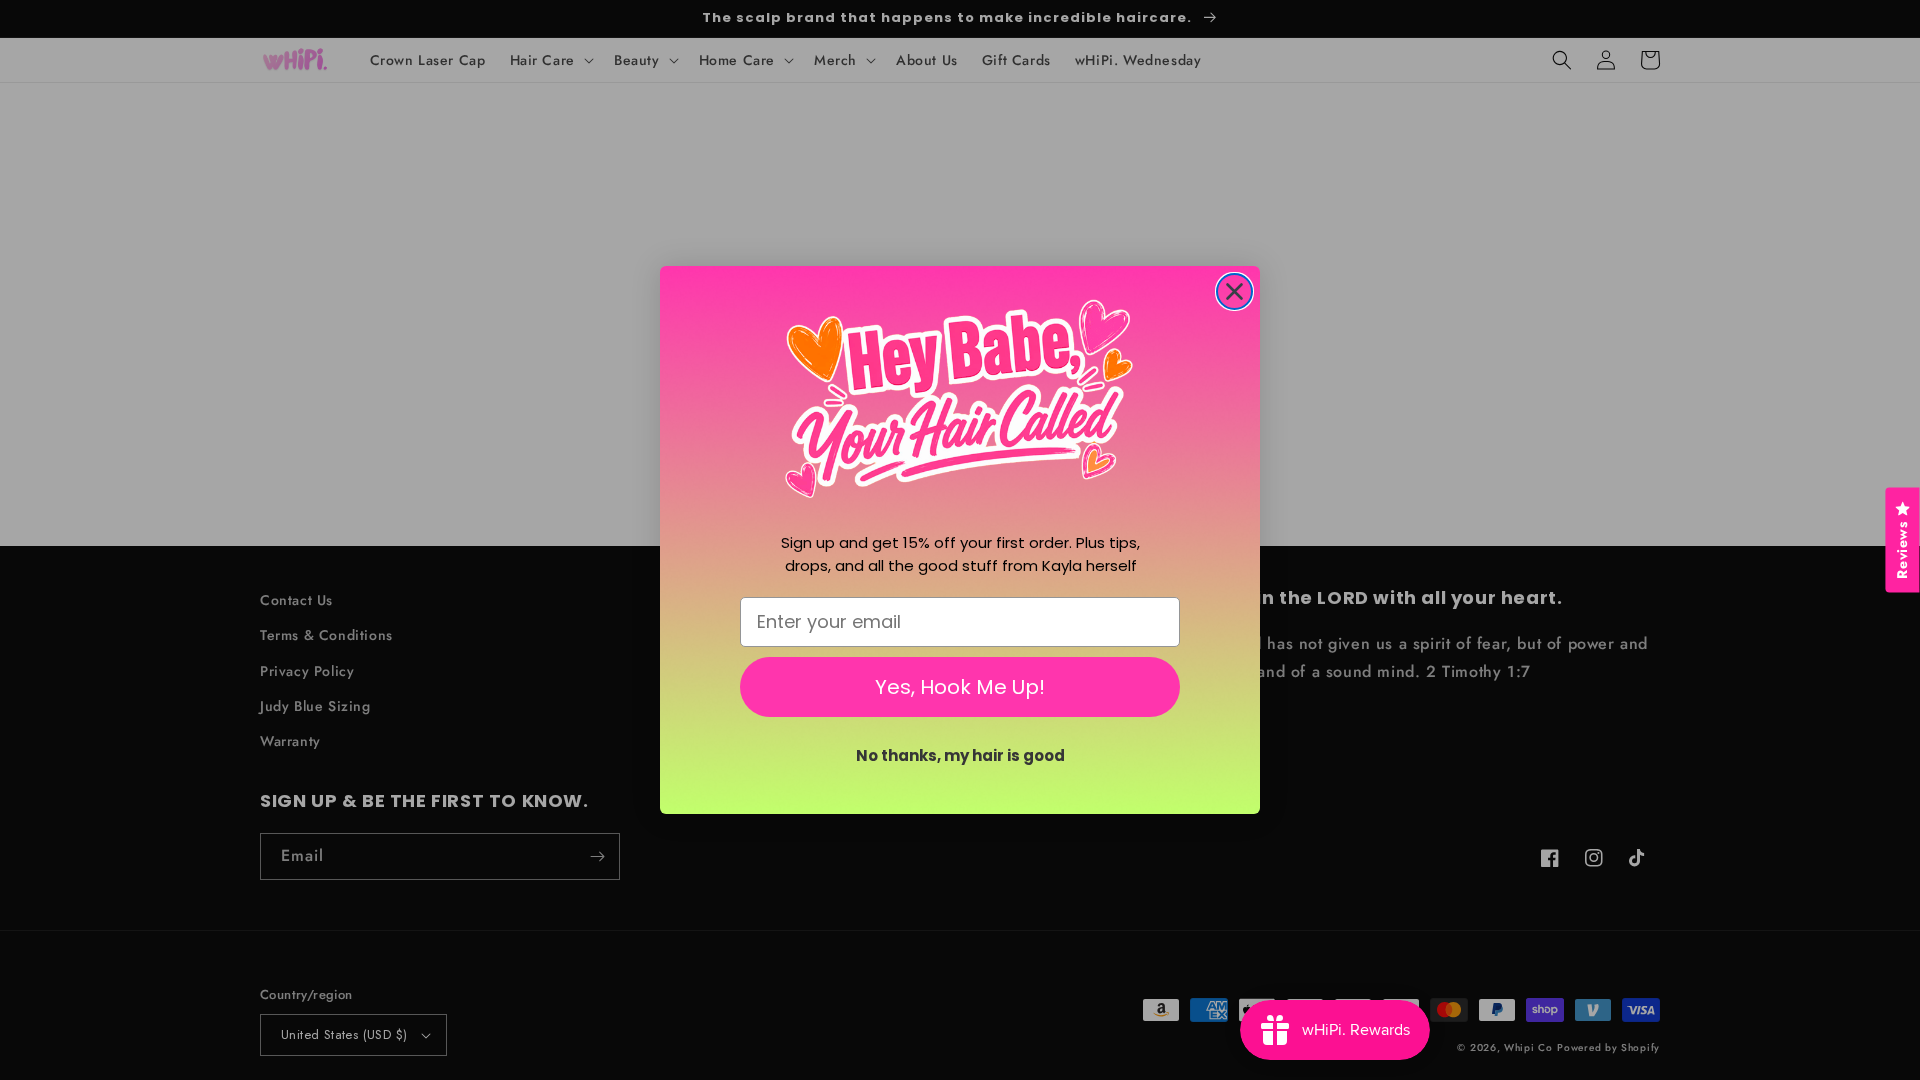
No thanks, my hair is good (960, 755)
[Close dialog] (1234, 291)
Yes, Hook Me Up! (960, 687)
